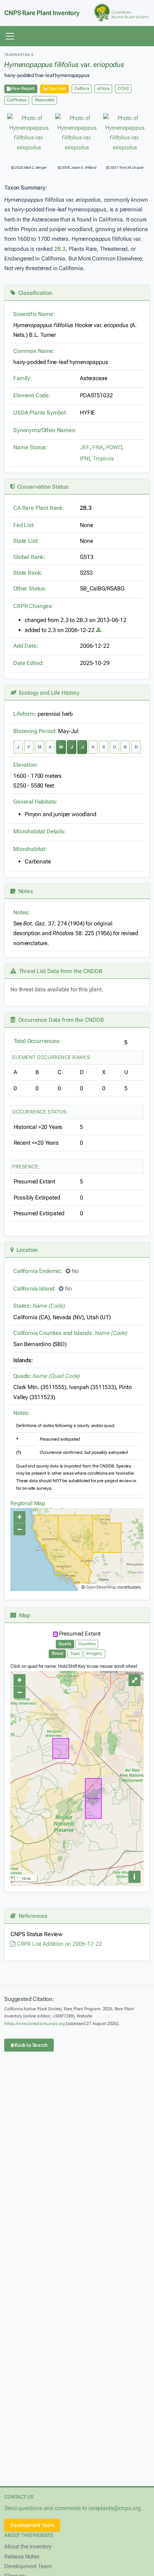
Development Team (32, 2525)
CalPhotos (17, 100)
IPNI (85, 458)
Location (26, 1250)
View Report (22, 88)
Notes (24, 891)
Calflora (82, 88)
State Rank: (28, 573)
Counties (87, 1644)
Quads (65, 1644)
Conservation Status (41, 487)
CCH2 (123, 88)
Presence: (26, 1167)
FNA (98, 447)
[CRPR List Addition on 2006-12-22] (99, 630)
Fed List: (24, 525)
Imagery (94, 1653)
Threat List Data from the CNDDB (59, 971)
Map (23, 1615)
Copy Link (56, 88)
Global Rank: (29, 557)
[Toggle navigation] (10, 36)
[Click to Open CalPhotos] (29, 133)
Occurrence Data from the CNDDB (60, 1020)
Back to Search (31, 2045)
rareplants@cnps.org (115, 2508)
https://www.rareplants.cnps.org (35, 2024)
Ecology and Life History (48, 693)
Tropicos (103, 458)
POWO (114, 447)
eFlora (103, 88)
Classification (34, 293)
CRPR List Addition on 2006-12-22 (59, 1944)
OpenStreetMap (101, 1587)
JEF (85, 447)
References (32, 1916)
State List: (26, 541)
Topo (75, 1653)
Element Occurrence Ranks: (52, 1057)
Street (57, 1653)
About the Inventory (28, 2546)
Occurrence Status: (40, 1112)
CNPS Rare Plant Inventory (42, 13)
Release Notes (22, 2556)
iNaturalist (45, 100)
